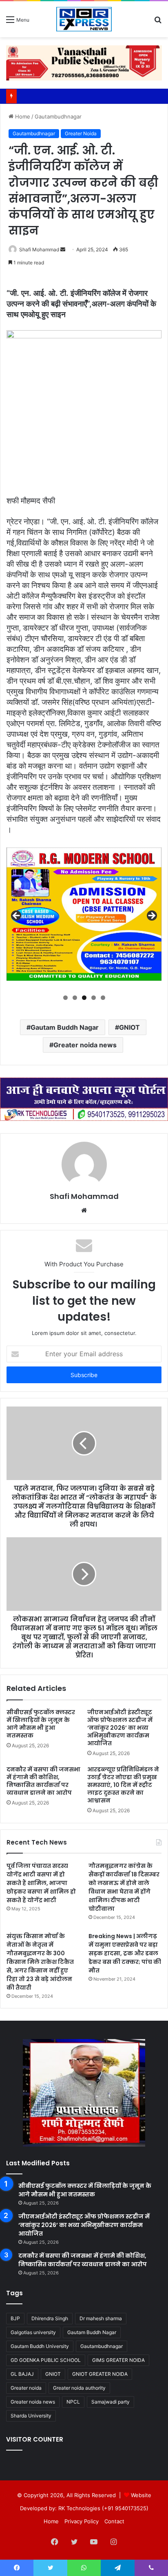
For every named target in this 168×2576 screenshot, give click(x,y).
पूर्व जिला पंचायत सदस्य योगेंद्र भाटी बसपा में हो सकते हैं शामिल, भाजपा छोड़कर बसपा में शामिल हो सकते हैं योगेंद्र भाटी (41, 1883)
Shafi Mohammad (39, 249)
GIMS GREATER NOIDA (118, 2360)
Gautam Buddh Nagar (65, 1027)
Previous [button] (17, 916)
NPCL (73, 2402)
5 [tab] (103, 998)
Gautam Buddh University (40, 2346)
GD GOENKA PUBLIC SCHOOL (46, 2360)
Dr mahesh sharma (101, 2318)
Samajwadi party (111, 2402)
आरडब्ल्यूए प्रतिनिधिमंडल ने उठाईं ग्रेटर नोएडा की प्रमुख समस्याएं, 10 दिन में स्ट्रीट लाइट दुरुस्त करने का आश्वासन (123, 1785)
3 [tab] (84, 998)
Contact (114, 2521)
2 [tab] (75, 998)
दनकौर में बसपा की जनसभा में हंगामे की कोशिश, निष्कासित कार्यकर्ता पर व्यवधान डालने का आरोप (43, 1781)
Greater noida (26, 2388)
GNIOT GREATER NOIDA (100, 2374)
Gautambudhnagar (58, 116)
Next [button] (151, 916)
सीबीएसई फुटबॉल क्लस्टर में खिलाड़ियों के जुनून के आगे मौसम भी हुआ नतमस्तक (41, 1724)
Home (22, 116)
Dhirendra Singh (50, 2318)
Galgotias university (33, 2332)
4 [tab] (94, 998)
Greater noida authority (79, 2388)
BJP (15, 2318)
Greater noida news (85, 1045)
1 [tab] (65, 998)
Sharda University (31, 2416)
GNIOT (129, 1027)
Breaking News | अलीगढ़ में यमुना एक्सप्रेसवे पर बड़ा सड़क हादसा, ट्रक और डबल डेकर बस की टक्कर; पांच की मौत (125, 1953)
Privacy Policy (82, 2521)
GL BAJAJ (22, 2374)
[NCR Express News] (84, 19)
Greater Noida (81, 133)
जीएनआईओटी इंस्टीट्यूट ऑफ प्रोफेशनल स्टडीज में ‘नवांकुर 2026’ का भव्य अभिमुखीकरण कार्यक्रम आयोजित (120, 1728)
